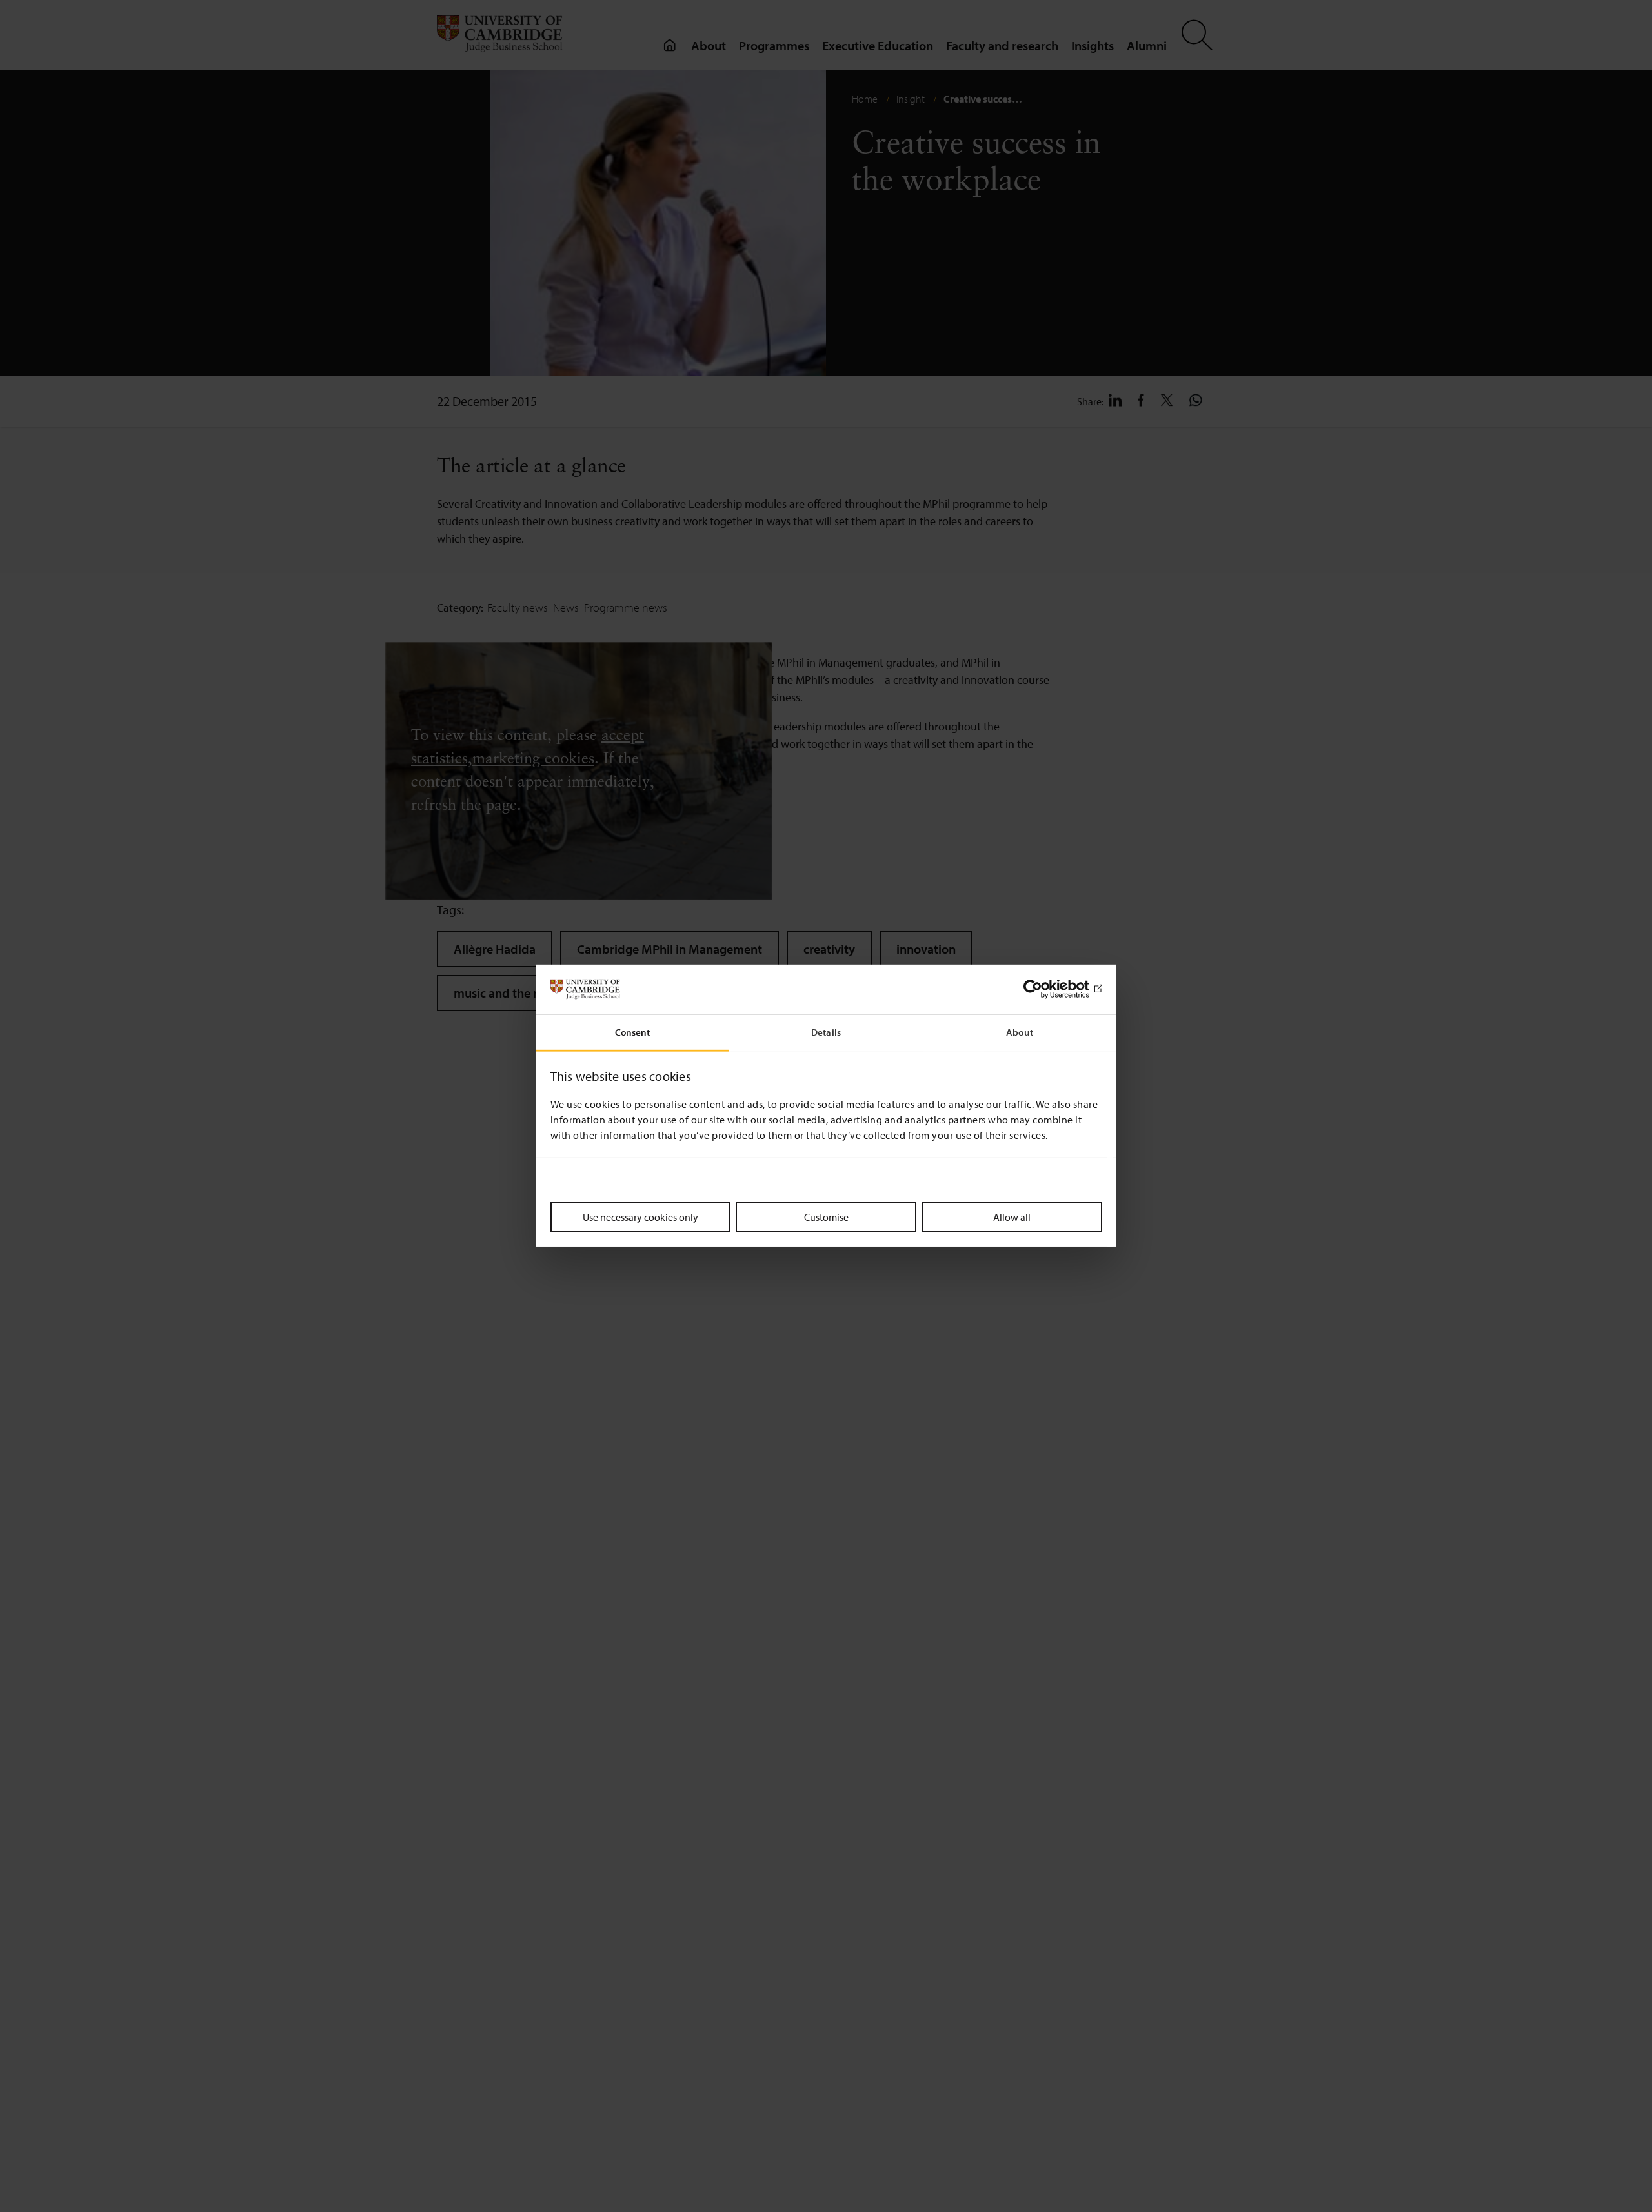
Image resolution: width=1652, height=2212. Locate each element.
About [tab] (1020, 1032)
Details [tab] (826, 1032)
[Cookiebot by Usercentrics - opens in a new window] (1046, 989)
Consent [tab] (633, 1032)
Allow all (1012, 1216)
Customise (826, 1216)
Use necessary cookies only (640, 1216)
